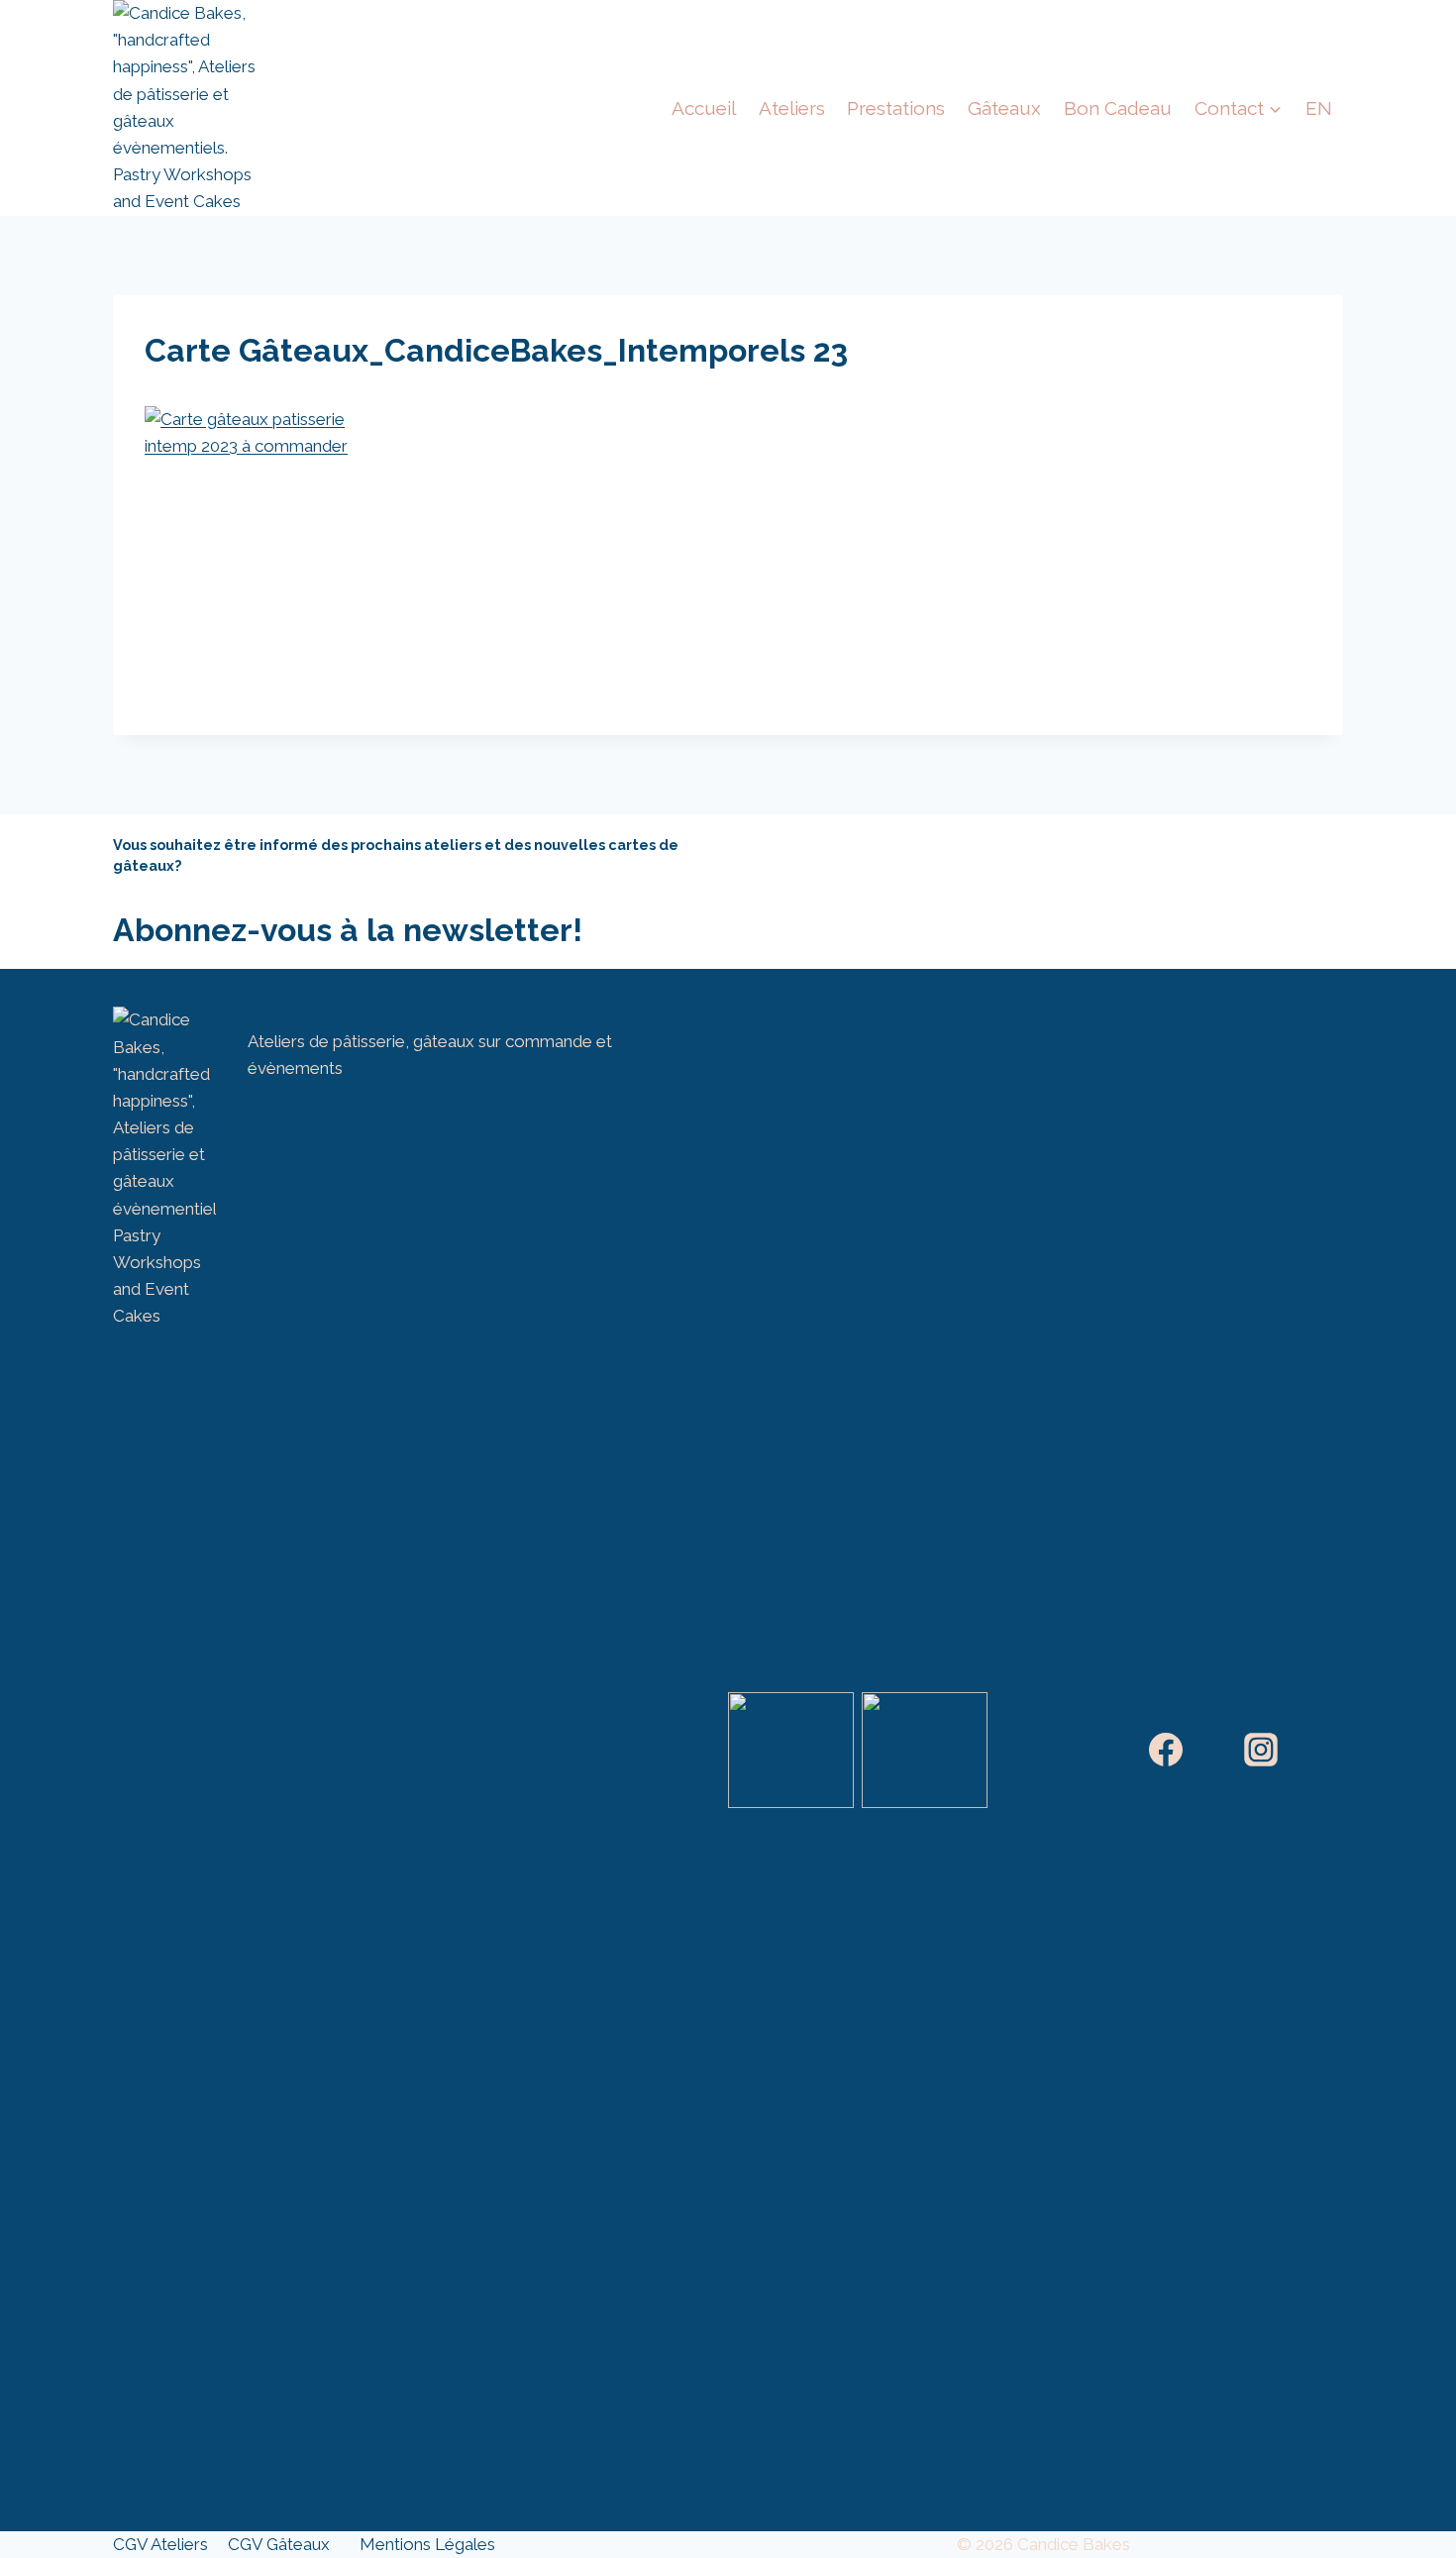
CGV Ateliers (160, 2544)
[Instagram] (1261, 1750)
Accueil (704, 108)
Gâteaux (1004, 108)
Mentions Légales (427, 2544)
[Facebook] (1166, 1750)
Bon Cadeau (1118, 108)
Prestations (896, 108)
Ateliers (792, 108)
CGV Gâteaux (279, 2544)
